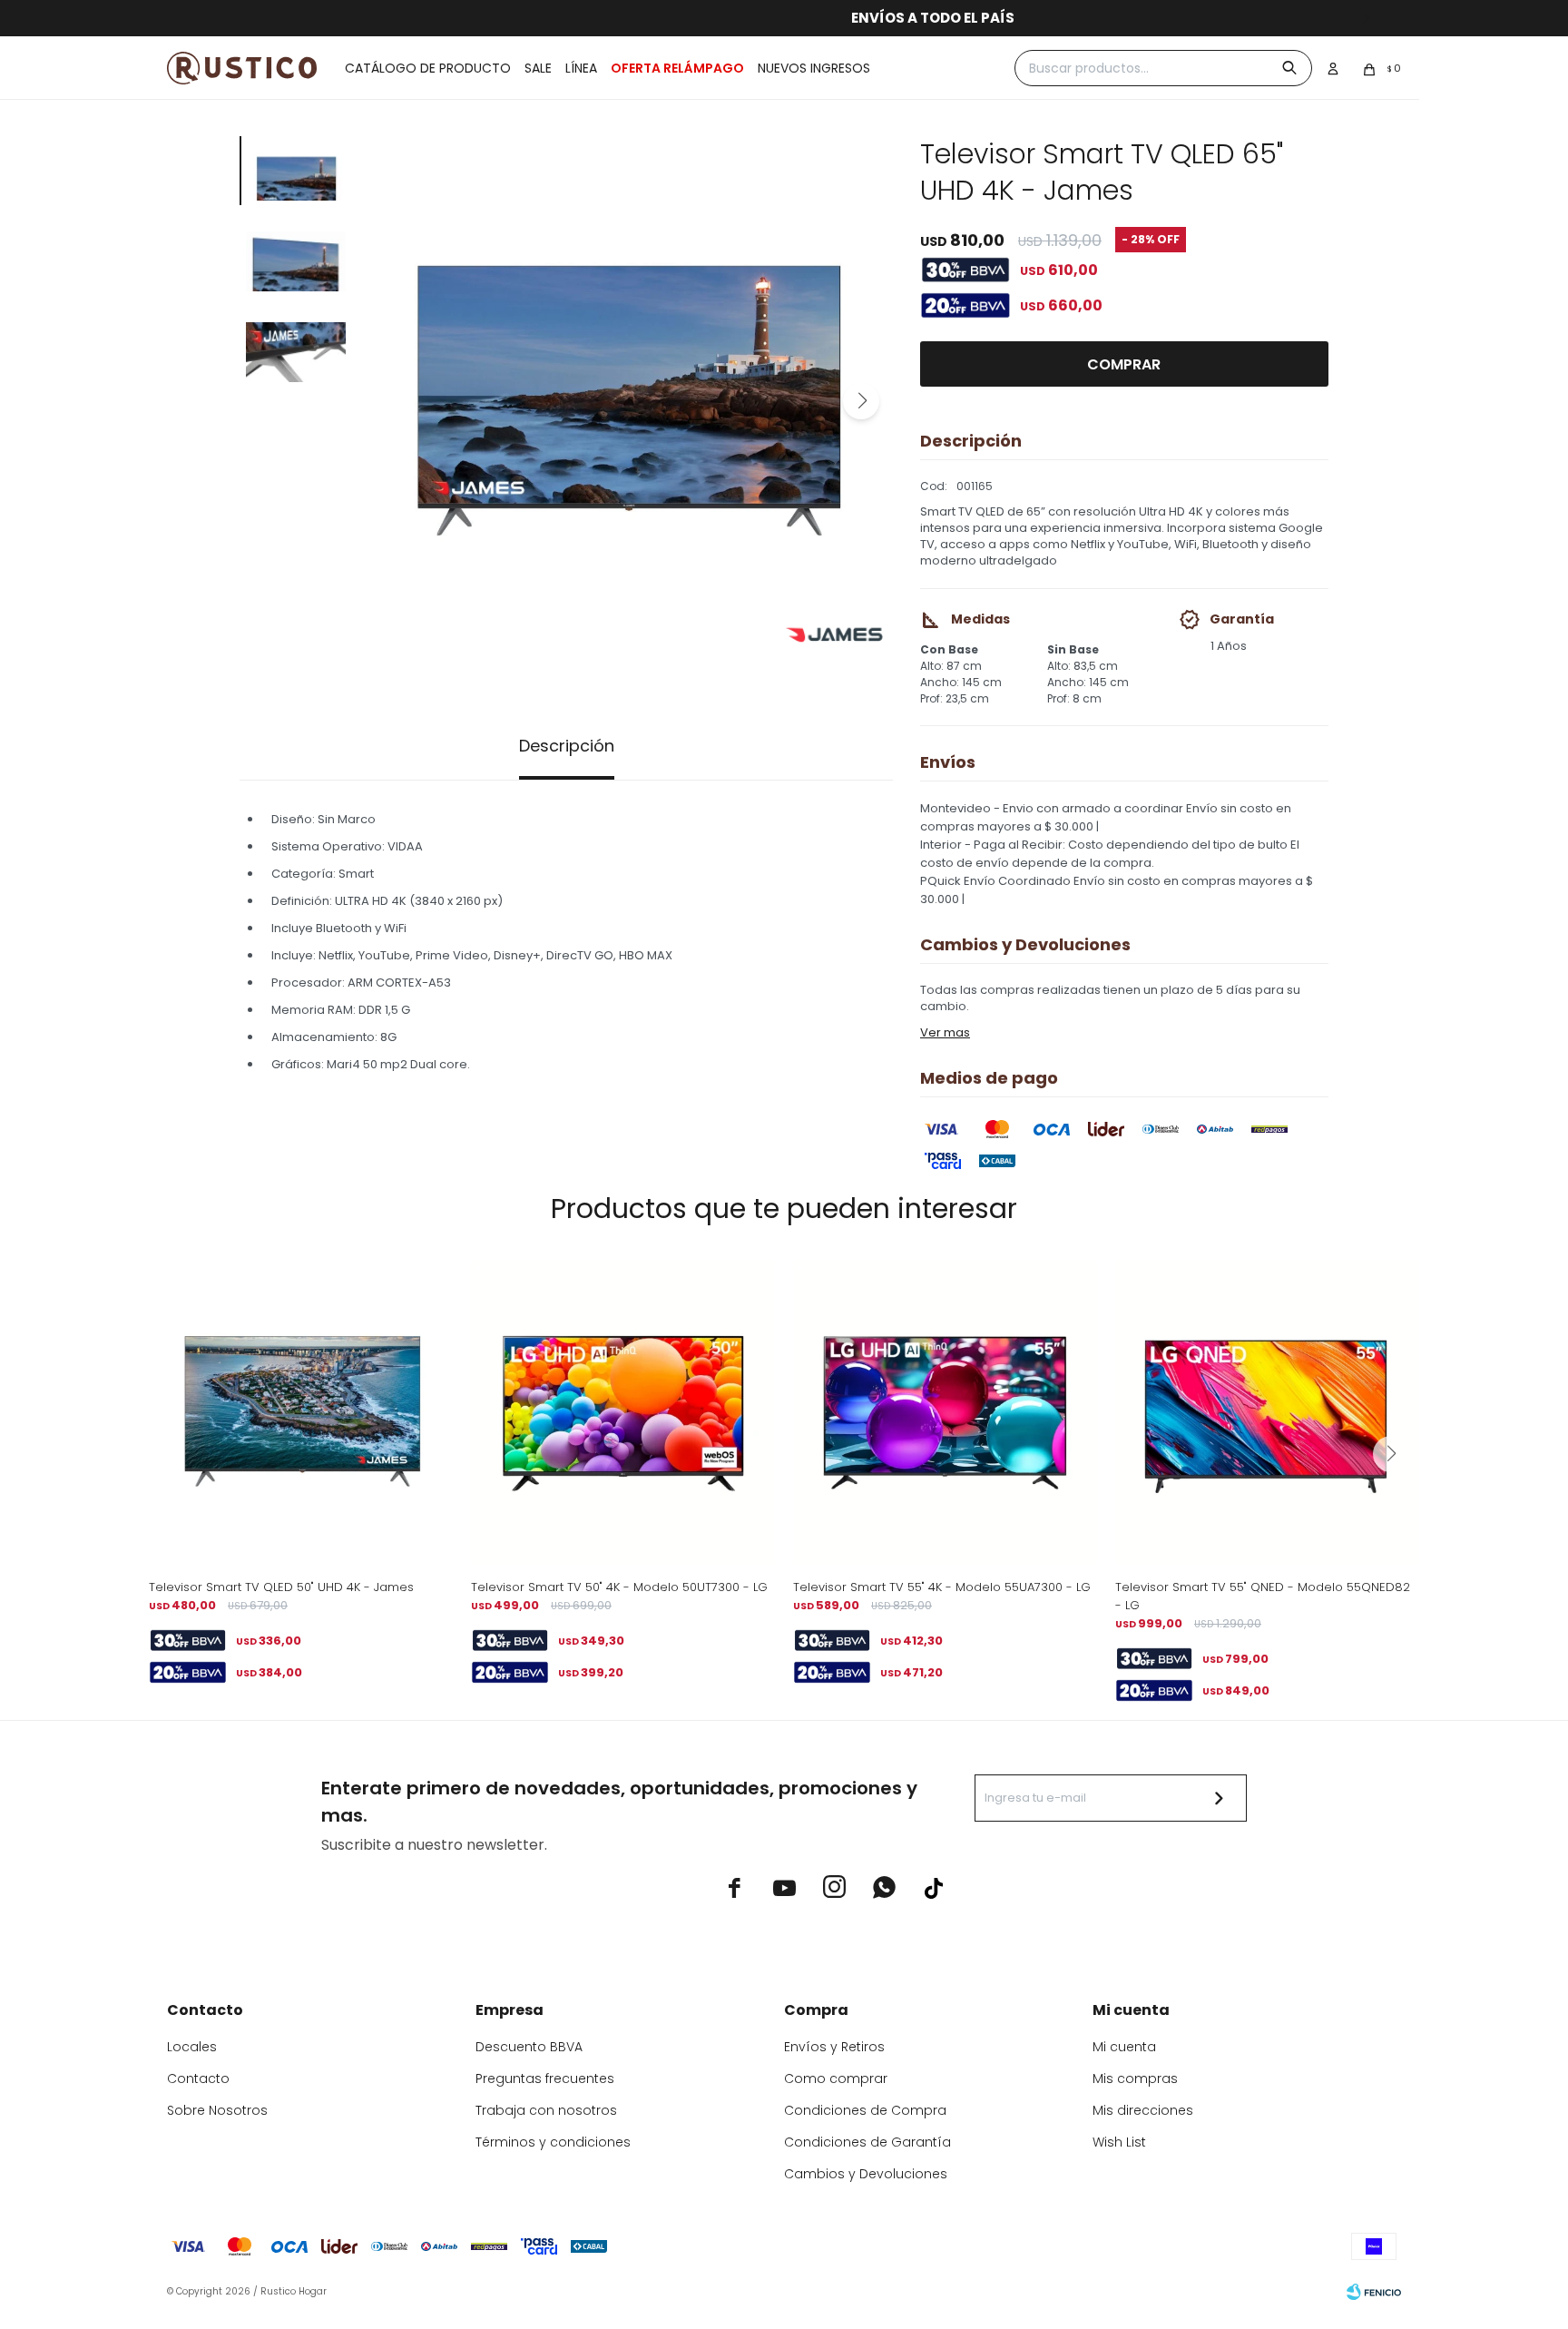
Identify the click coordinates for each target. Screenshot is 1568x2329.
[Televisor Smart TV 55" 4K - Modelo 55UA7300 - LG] (945, 1413)
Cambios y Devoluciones (866, 2174)
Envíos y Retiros (834, 2047)
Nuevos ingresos (814, 68)
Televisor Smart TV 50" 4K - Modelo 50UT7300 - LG (619, 1587)
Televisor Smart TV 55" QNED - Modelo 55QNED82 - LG (1263, 1596)
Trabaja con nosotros (546, 2110)
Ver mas (945, 1032)
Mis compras (1135, 2078)
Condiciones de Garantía (867, 2142)
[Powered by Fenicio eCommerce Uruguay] (1374, 2292)
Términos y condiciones (553, 2142)
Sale (538, 68)
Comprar (1124, 364)
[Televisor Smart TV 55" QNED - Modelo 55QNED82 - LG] (1267, 1413)
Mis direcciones (1143, 2110)
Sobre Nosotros (217, 2110)
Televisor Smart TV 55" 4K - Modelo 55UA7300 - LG (942, 1587)
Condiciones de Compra (865, 2110)
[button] (861, 401)
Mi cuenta (1124, 2047)
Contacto (198, 2078)
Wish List (1119, 2142)
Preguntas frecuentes (545, 2078)
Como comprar (836, 2078)
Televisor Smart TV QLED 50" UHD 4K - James (281, 1587)
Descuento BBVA (529, 2047)
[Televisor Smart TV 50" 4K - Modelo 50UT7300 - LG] (623, 1413)
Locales (192, 2047)
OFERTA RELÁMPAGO (677, 68)
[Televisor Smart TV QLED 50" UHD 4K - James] (301, 1413)
